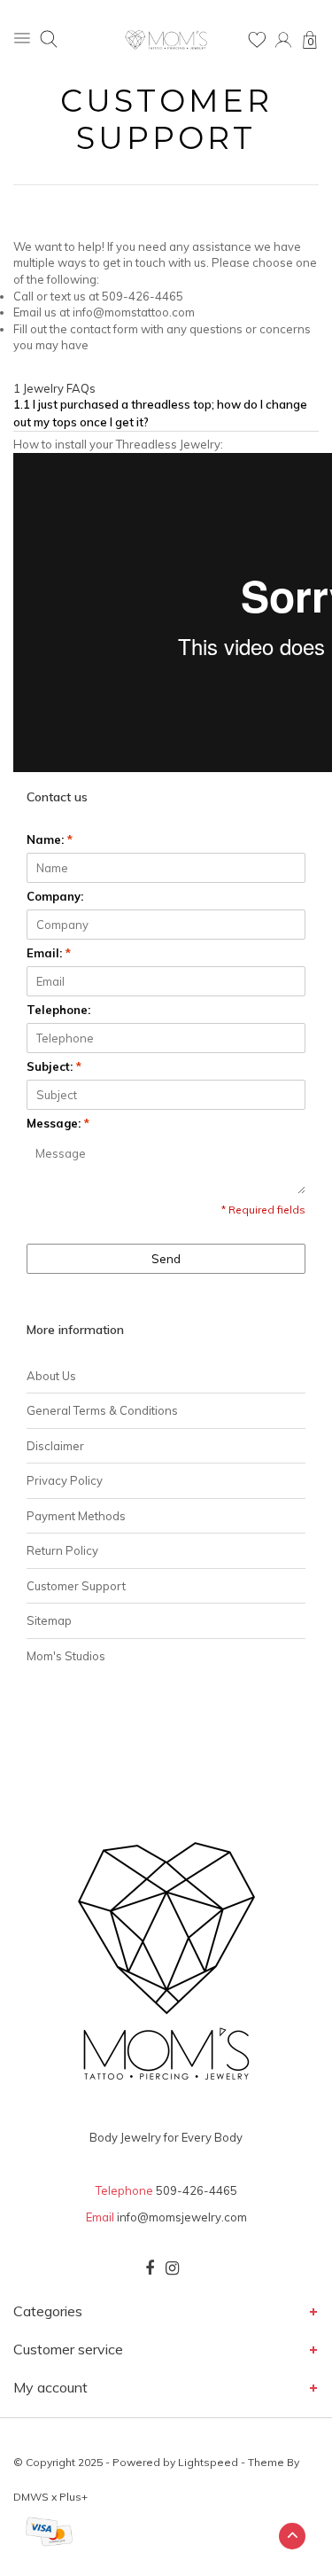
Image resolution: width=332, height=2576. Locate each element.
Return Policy (62, 1550)
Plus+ (73, 2497)
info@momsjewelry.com (182, 2217)
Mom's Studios (66, 1656)
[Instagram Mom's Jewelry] (172, 2268)
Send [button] (166, 1259)
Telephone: (58, 1010)
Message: (58, 1123)
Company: (55, 896)
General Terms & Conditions (102, 1410)
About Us (51, 1376)
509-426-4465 (197, 2190)
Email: (49, 953)
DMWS (31, 2497)
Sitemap (49, 1620)
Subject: (54, 1066)
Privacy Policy (65, 1480)
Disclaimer (55, 1446)
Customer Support (76, 1586)
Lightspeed (208, 2462)
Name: (50, 839)
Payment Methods (76, 1516)
